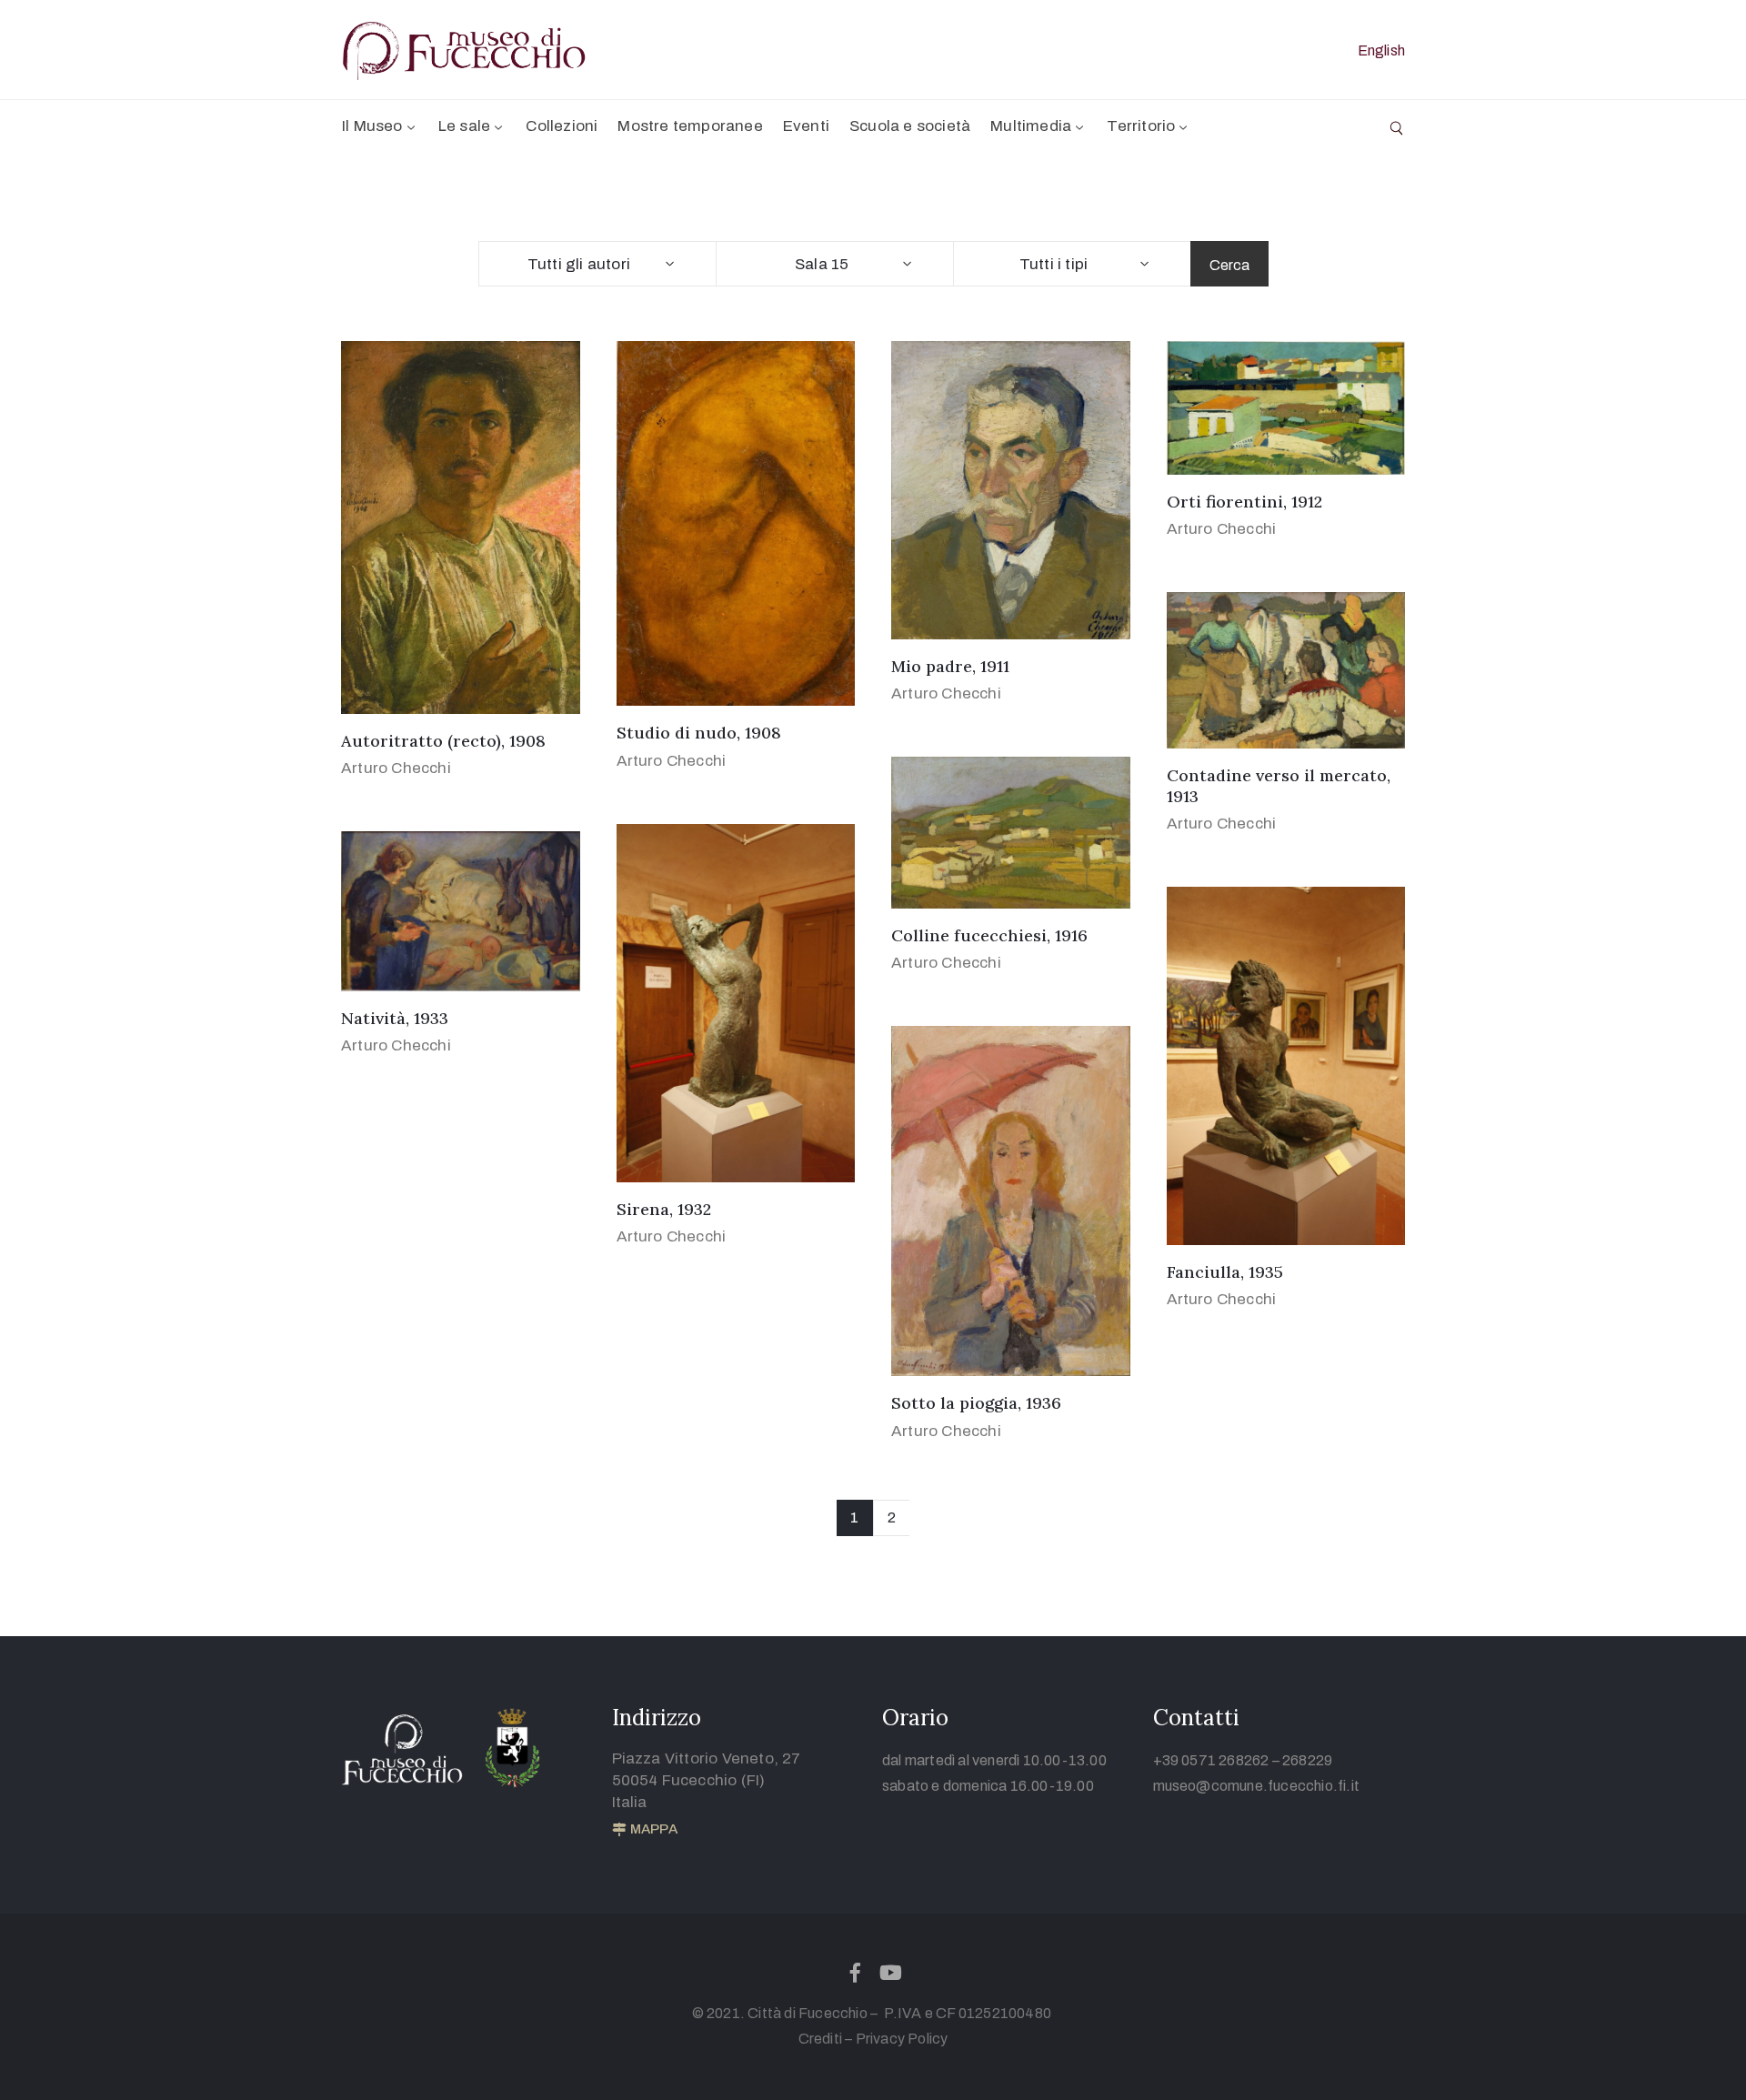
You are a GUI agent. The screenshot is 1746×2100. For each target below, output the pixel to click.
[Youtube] (891, 1973)
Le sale (464, 126)
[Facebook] (855, 1973)
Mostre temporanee (690, 126)
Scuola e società (910, 126)
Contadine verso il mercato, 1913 (1279, 786)
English (1381, 50)
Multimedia (1031, 126)
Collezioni (562, 126)
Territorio (1141, 126)
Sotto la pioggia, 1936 (976, 1403)
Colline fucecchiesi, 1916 (989, 935)
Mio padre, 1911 (950, 666)
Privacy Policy (902, 2039)
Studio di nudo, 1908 (699, 733)
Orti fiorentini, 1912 (1244, 502)
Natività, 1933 (395, 1018)
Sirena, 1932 (664, 1209)
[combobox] (597, 264)
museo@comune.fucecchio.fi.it (1257, 1786)
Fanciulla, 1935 (1225, 1272)
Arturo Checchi (396, 768)
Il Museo (372, 126)
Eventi (806, 126)
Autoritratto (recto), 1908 (443, 741)
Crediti (820, 2039)
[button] (645, 1830)
